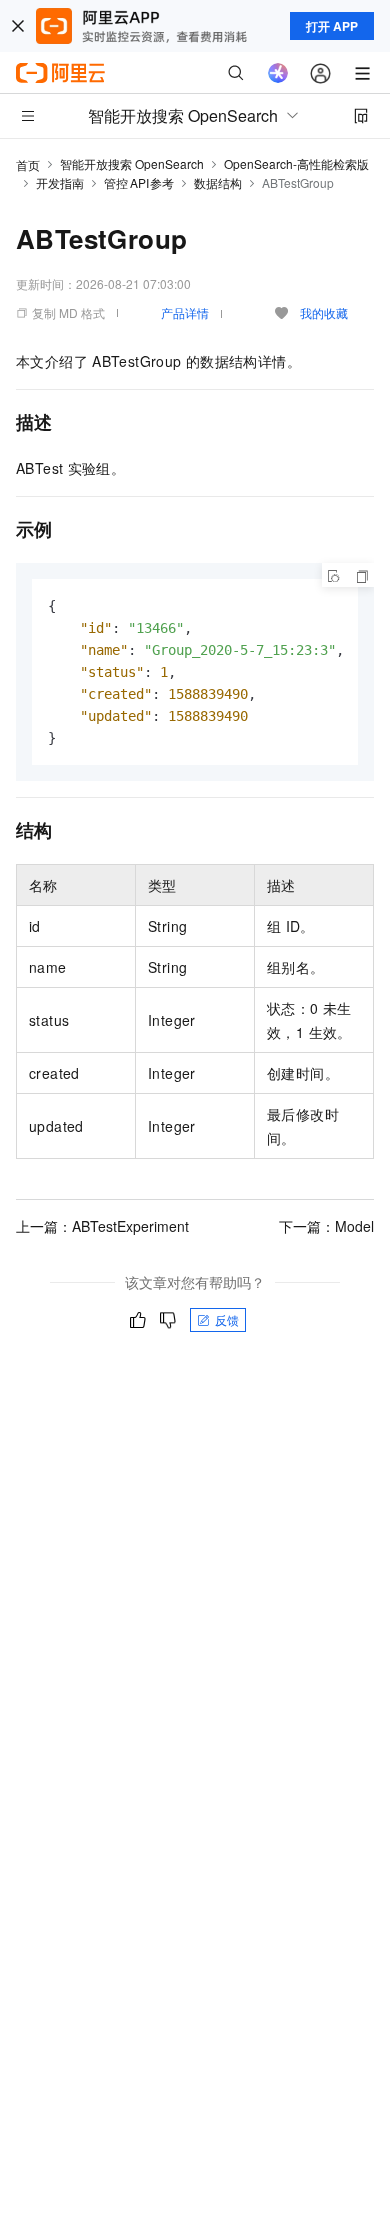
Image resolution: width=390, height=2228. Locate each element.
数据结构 (218, 182)
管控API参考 (139, 182)
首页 (28, 164)
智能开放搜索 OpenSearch (132, 163)
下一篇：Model (326, 1226)
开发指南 (60, 182)
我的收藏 (324, 312)
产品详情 (185, 312)
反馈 (227, 1319)
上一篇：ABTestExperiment (102, 1226)
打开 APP (332, 26)
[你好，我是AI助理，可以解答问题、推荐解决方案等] (278, 73)
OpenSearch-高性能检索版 (296, 163)
